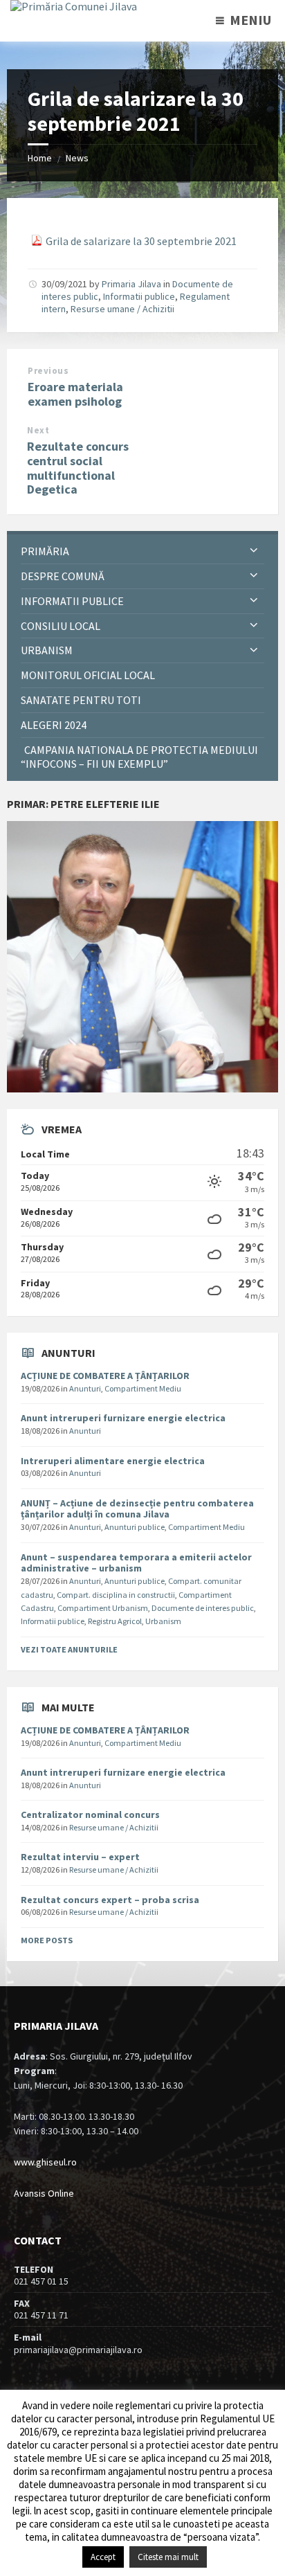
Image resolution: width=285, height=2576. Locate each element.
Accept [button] (103, 2557)
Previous (48, 371)
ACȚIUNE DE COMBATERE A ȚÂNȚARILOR (105, 1376)
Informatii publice (139, 296)
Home (40, 158)
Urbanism (163, 1621)
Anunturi (85, 1388)
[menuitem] (142, 551)
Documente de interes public (203, 1608)
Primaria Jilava (131, 284)
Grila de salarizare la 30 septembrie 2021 (141, 241)
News (77, 158)
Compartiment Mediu (143, 1388)
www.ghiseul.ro (45, 2162)
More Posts (47, 1940)
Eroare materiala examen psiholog (75, 394)
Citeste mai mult (168, 2557)
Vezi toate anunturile (69, 1649)
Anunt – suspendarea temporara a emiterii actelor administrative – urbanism (136, 1563)
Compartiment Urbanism (103, 1608)
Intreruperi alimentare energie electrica (113, 1461)
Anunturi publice (135, 1527)
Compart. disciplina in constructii (116, 1595)
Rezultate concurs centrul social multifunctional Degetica (78, 468)
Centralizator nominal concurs (90, 1814)
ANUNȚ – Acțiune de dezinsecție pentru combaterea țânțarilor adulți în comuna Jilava (137, 1509)
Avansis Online (44, 2193)
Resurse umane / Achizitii (122, 309)
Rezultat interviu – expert (80, 1857)
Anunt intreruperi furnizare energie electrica (123, 1418)
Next (38, 430)
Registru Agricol (115, 1621)
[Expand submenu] (254, 551)
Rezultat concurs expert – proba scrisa (110, 1900)
